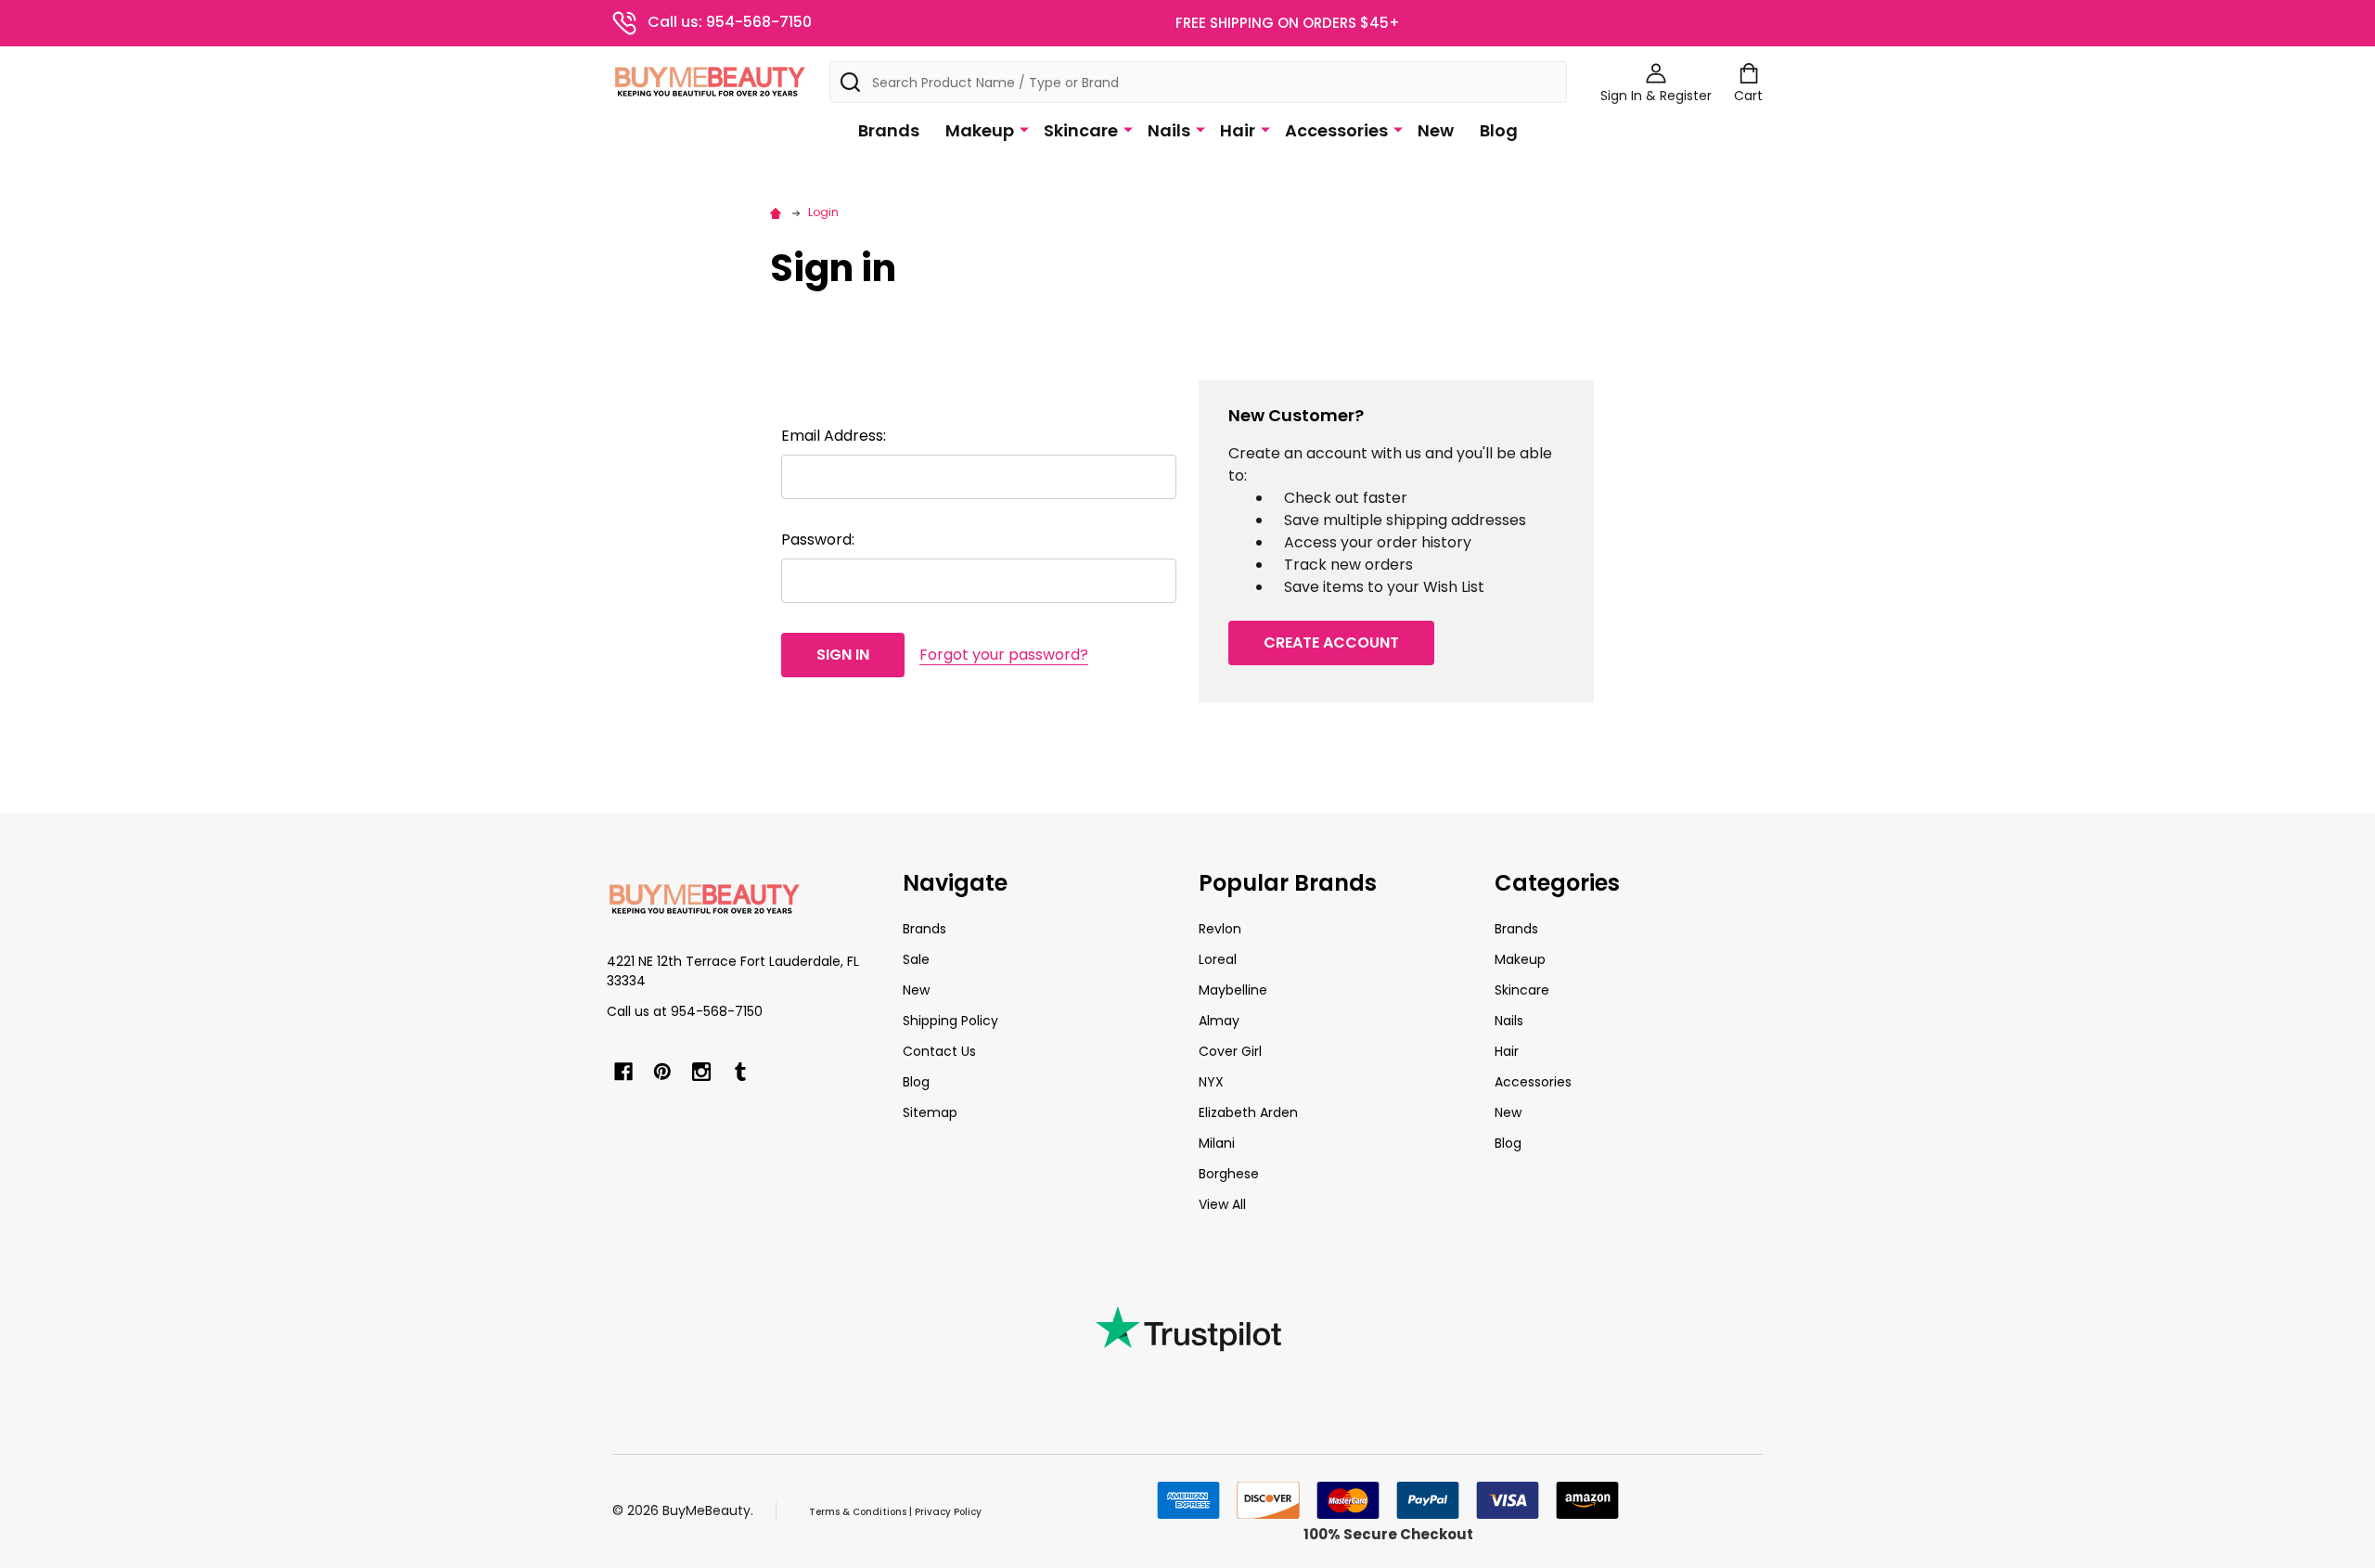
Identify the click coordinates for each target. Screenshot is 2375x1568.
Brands (889, 130)
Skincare (1081, 130)
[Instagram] (701, 1072)
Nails (1169, 130)
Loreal (1218, 959)
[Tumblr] (740, 1072)
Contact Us (939, 1051)
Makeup (980, 130)
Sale (916, 959)
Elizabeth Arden (1248, 1112)
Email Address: (834, 436)
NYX (1211, 1082)
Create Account (1331, 643)
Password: (818, 540)
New (1436, 130)
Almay (1219, 1021)
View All (1222, 1204)
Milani (1217, 1143)
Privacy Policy (948, 1512)
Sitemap (930, 1112)
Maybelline (1233, 990)
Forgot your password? (1004, 655)
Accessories (1336, 130)
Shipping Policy (950, 1021)
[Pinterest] (662, 1072)
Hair (1238, 130)
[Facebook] (623, 1072)
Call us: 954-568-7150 (730, 22)
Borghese (1229, 1174)
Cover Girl (1230, 1051)
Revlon (1220, 929)
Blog (1499, 130)
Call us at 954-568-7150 (685, 1011)
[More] (1024, 129)
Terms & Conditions (858, 1512)
